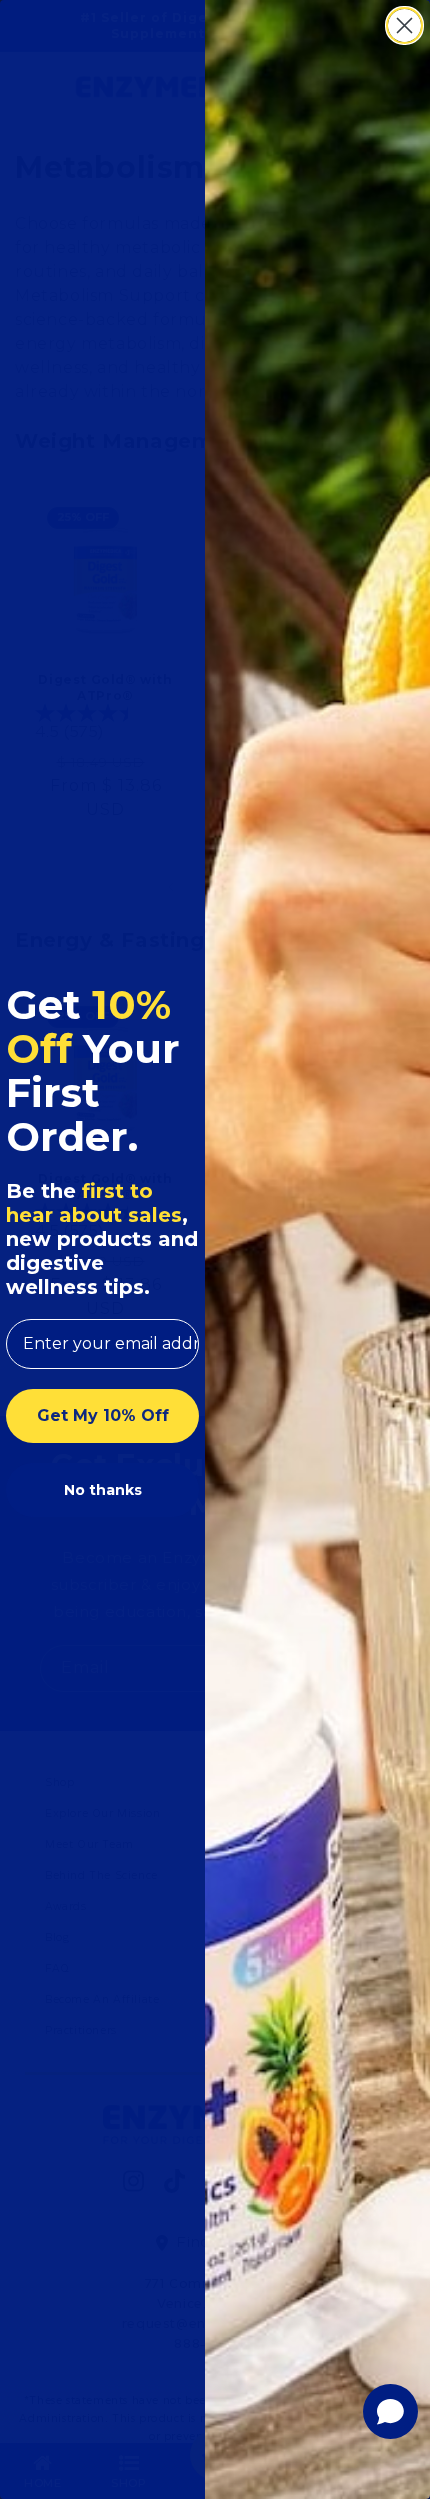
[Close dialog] (404, 25)
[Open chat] (390, 2411)
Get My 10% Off (103, 1415)
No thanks (103, 1490)
